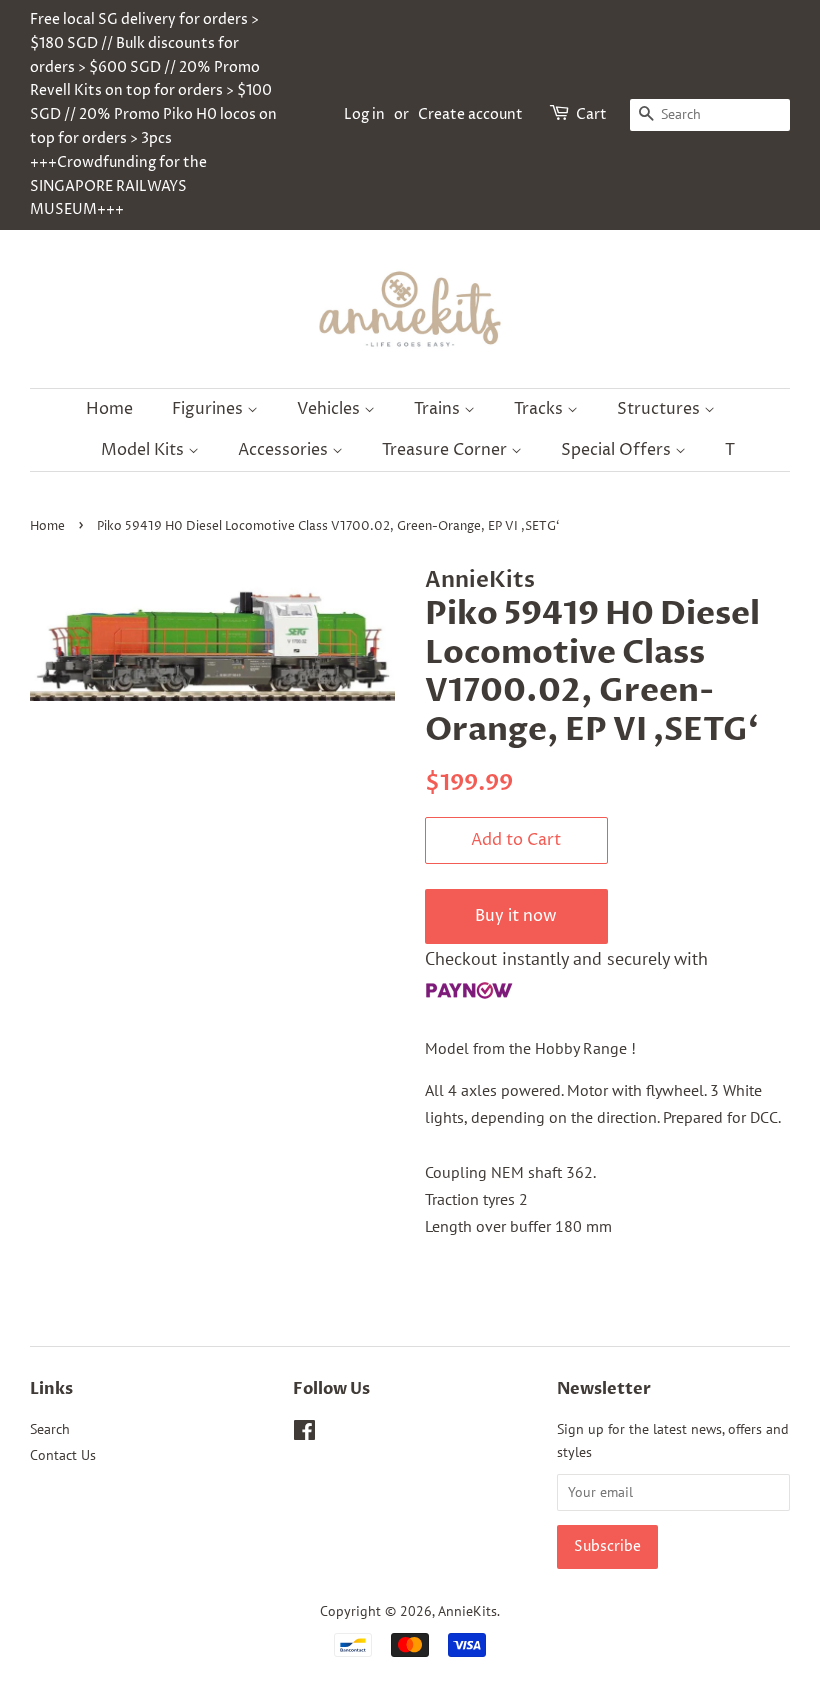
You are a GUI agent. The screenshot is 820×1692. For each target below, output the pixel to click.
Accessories (285, 450)
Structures (660, 409)
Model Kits (144, 450)
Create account (470, 114)
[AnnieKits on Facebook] (304, 1434)
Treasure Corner (446, 450)
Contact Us (63, 1455)
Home (109, 409)
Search (50, 1429)
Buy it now (516, 916)
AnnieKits (467, 1611)
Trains (439, 409)
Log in (364, 114)
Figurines (209, 409)
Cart (591, 114)
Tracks (540, 409)
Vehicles (330, 409)
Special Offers (618, 450)
